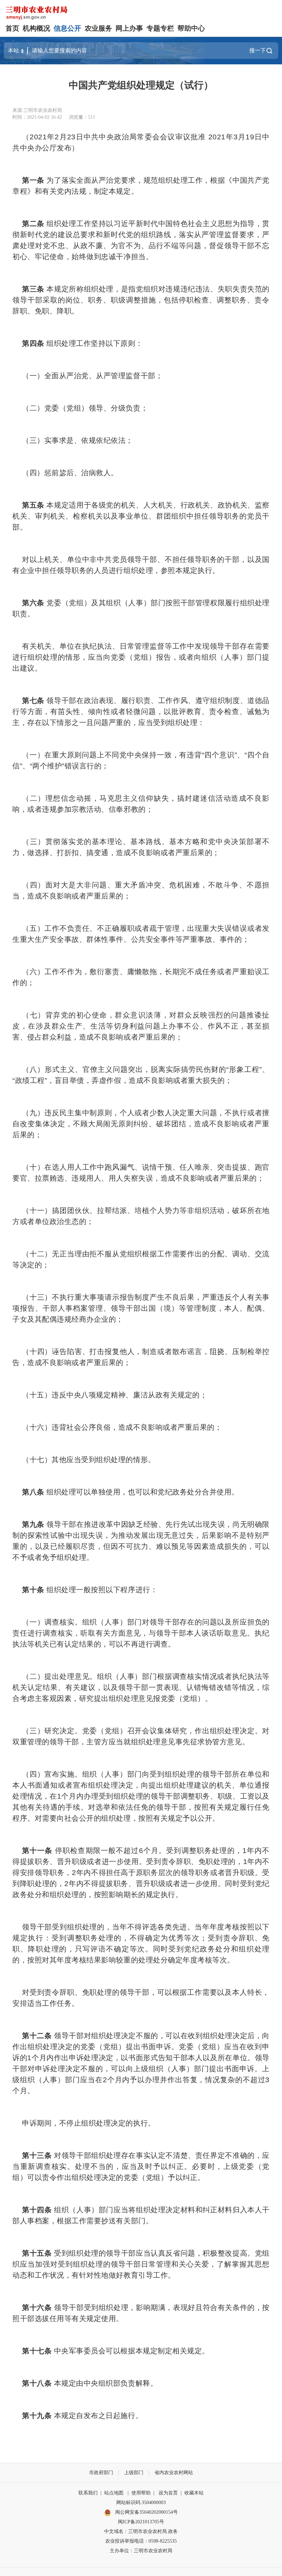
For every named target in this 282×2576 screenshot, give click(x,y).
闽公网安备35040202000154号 (146, 2512)
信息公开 (67, 28)
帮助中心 (191, 28)
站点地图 (114, 2493)
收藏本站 (194, 2493)
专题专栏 (160, 28)
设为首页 (168, 2493)
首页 (12, 28)
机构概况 (36, 28)
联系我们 (88, 2493)
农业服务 (98, 28)
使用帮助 (141, 2493)
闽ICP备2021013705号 (141, 2522)
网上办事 (129, 28)
